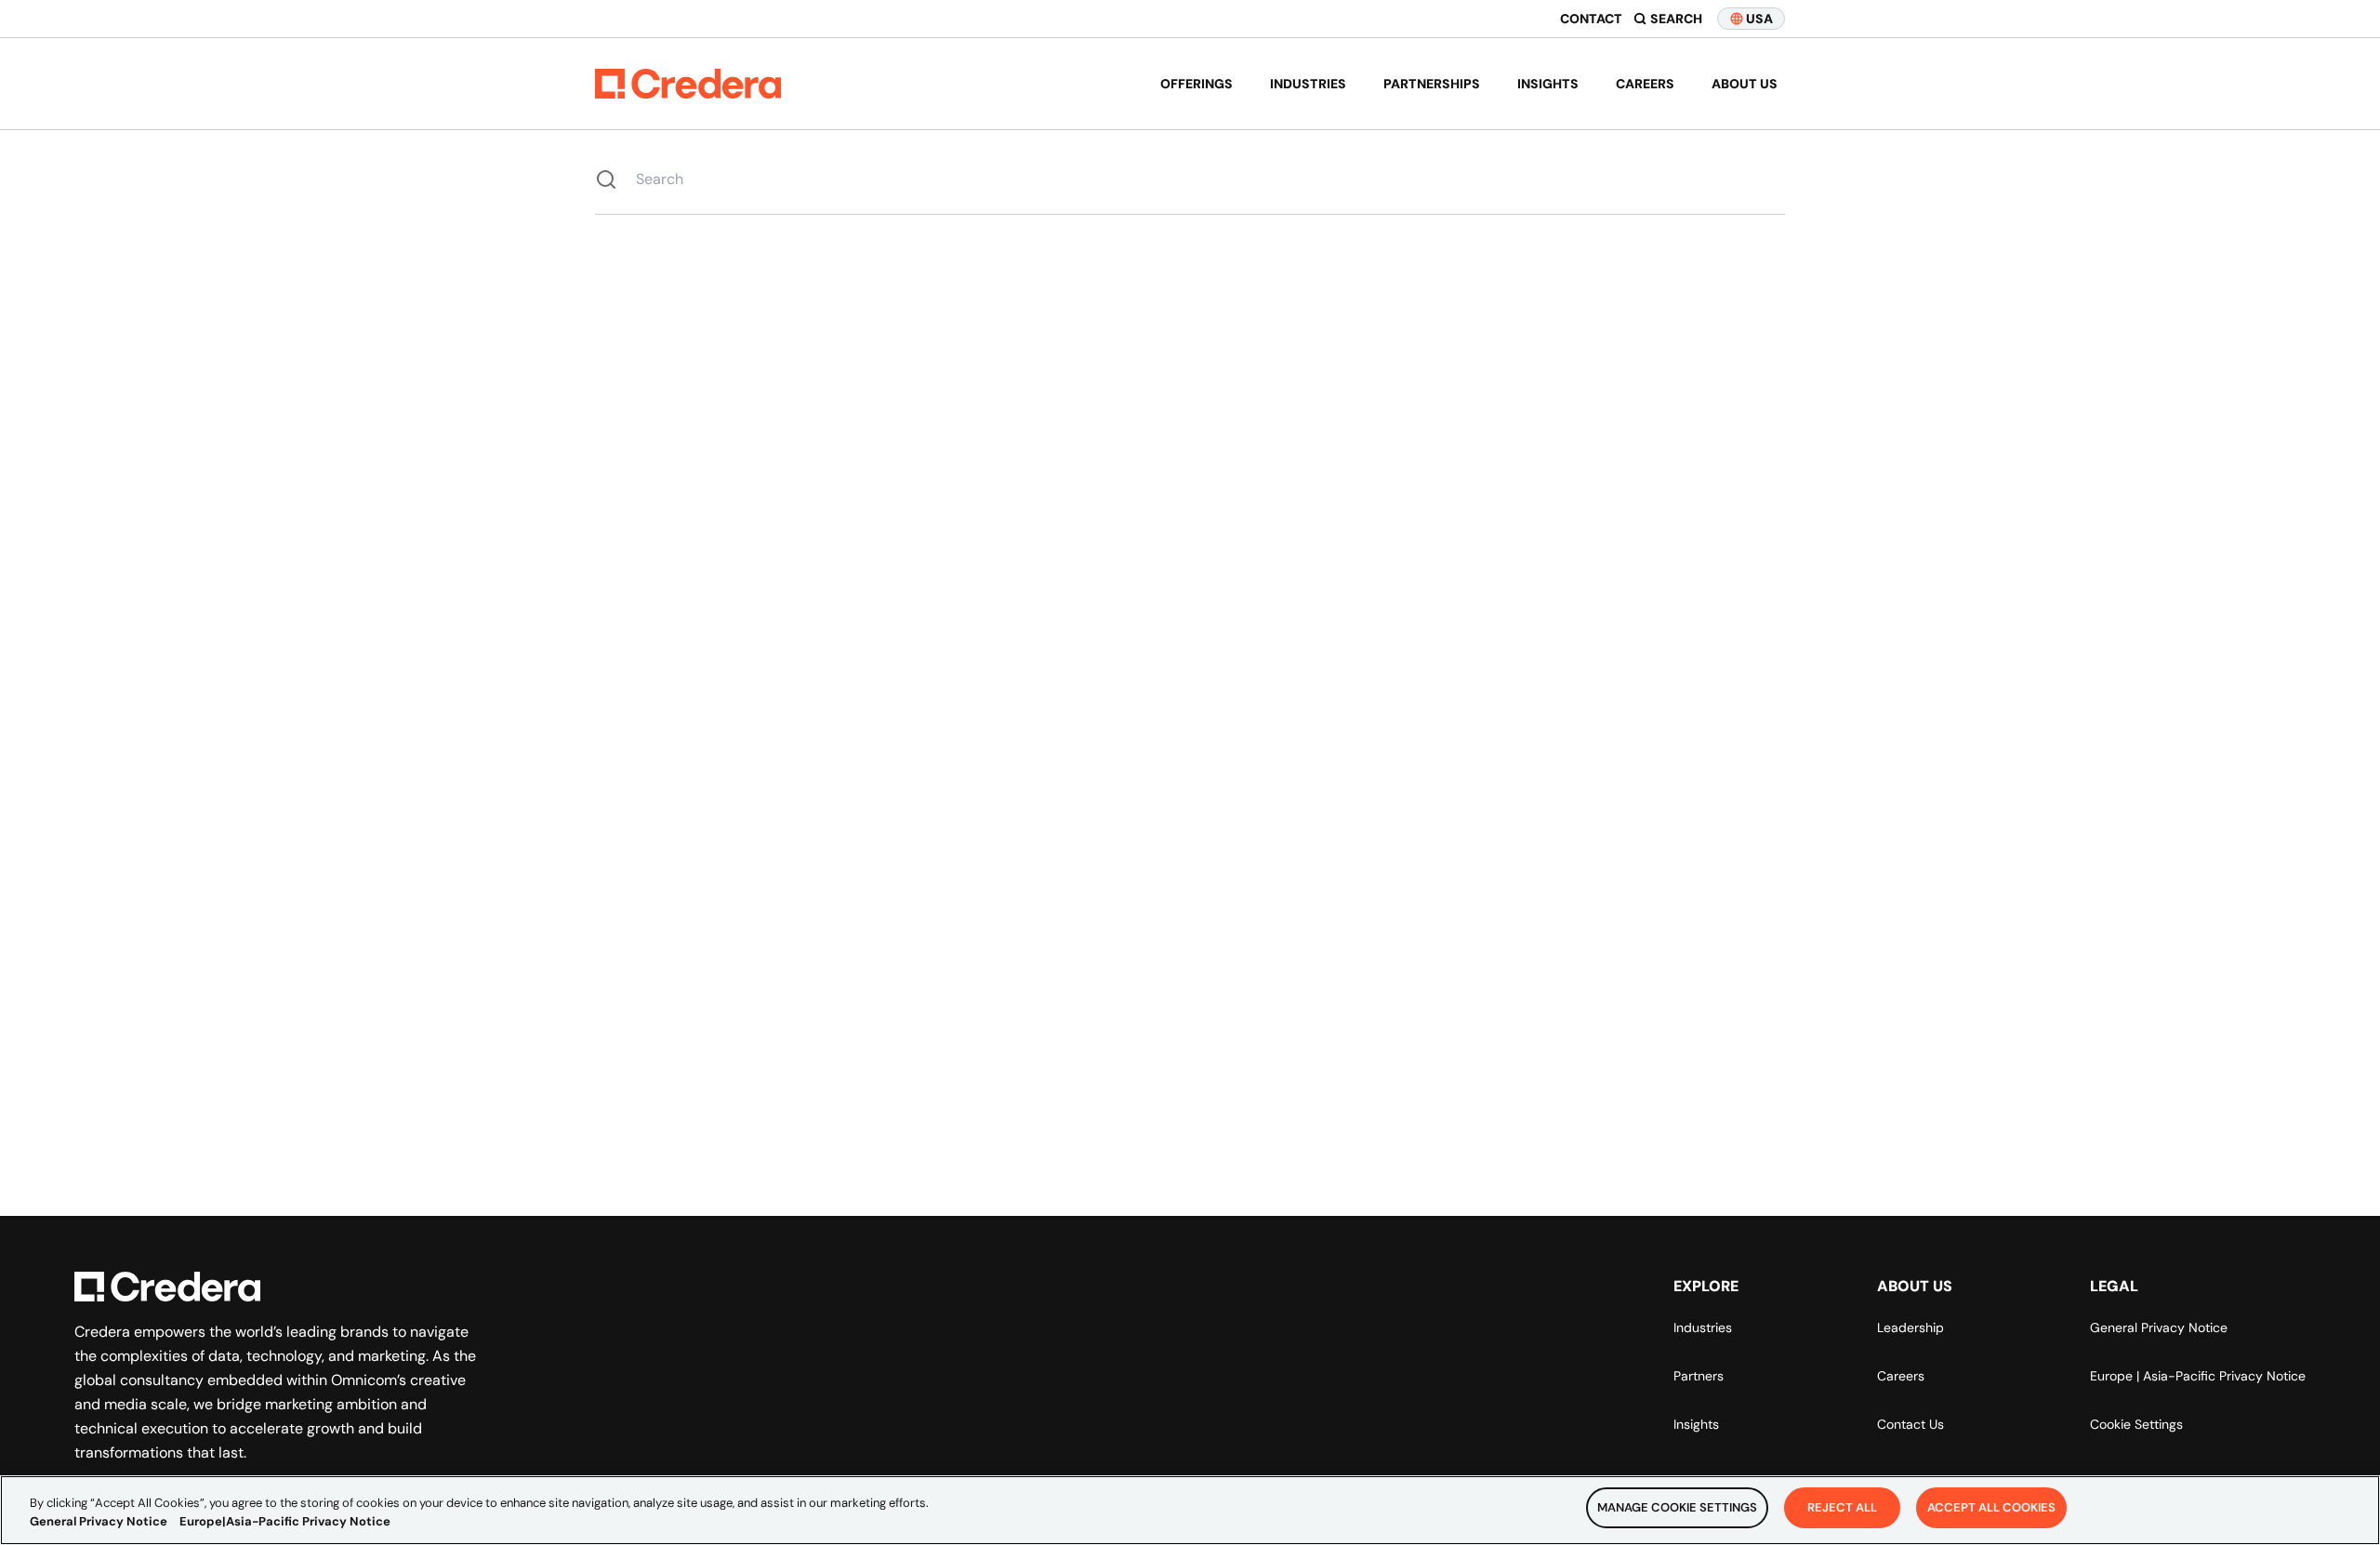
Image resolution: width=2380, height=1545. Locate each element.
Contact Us (1911, 1424)
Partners (1699, 1376)
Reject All (1842, 1507)
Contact (1591, 19)
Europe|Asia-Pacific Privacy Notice (285, 1521)
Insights (1548, 84)
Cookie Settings (2136, 1424)
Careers (1645, 84)
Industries (1308, 84)
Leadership (1911, 1327)
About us (1745, 84)
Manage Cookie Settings (1677, 1507)
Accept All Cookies (1991, 1507)
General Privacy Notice (2159, 1327)
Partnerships (1432, 84)
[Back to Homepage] (688, 84)
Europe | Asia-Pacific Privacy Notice (2198, 1376)
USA (1759, 19)
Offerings (1197, 84)
